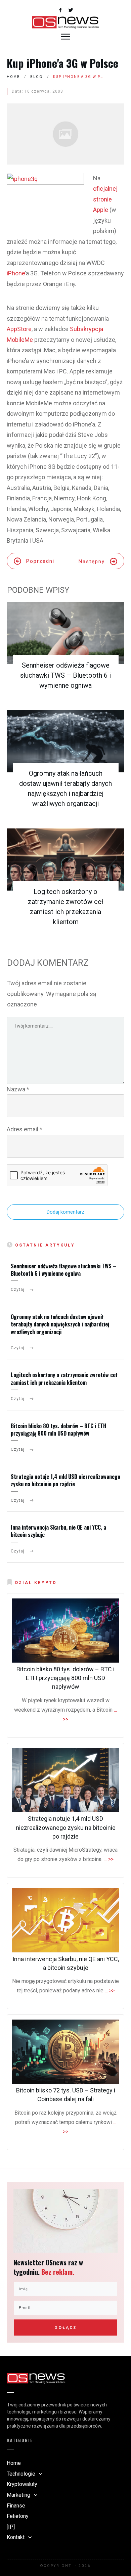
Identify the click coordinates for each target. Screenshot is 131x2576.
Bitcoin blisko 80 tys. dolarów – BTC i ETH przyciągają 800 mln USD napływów (59, 1430)
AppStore (19, 329)
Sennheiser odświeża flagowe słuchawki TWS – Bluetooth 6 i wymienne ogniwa (65, 675)
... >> (109, 1859)
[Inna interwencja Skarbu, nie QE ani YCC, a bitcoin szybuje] (65, 1920)
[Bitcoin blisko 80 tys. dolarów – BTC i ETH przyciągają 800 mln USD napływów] (65, 1631)
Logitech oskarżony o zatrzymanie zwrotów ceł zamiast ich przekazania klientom (64, 1379)
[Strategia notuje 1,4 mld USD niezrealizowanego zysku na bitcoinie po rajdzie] (65, 1780)
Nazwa (18, 1089)
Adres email (25, 1129)
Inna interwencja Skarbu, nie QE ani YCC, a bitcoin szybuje (58, 1531)
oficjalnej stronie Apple (105, 199)
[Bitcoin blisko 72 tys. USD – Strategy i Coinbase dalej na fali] (65, 2052)
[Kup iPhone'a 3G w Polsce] (65, 134)
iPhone (16, 273)
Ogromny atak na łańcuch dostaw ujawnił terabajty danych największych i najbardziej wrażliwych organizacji (60, 1324)
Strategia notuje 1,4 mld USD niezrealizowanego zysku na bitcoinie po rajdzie (65, 1480)
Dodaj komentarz (65, 1212)
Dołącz (65, 2328)
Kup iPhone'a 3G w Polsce (62, 63)
